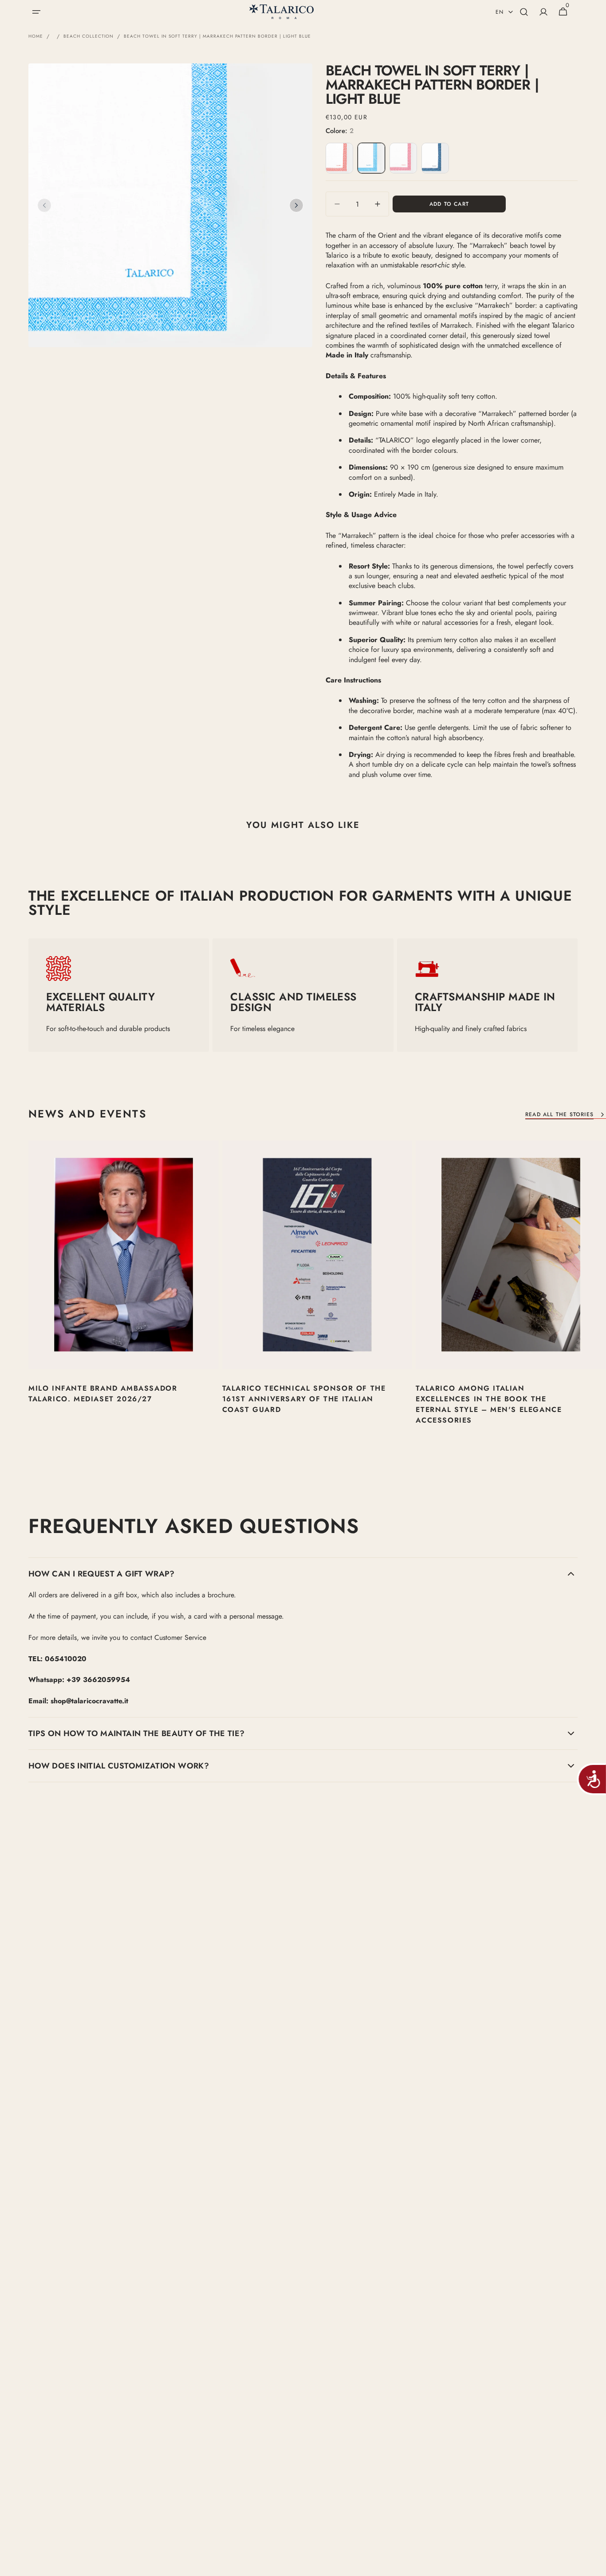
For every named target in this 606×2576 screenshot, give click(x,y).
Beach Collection (89, 36)
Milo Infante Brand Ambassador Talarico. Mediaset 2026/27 (103, 1394)
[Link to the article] (124, 1300)
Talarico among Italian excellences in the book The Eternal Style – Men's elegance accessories (489, 1404)
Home (36, 36)
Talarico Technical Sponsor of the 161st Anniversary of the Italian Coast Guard (304, 1399)
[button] (36, 12)
